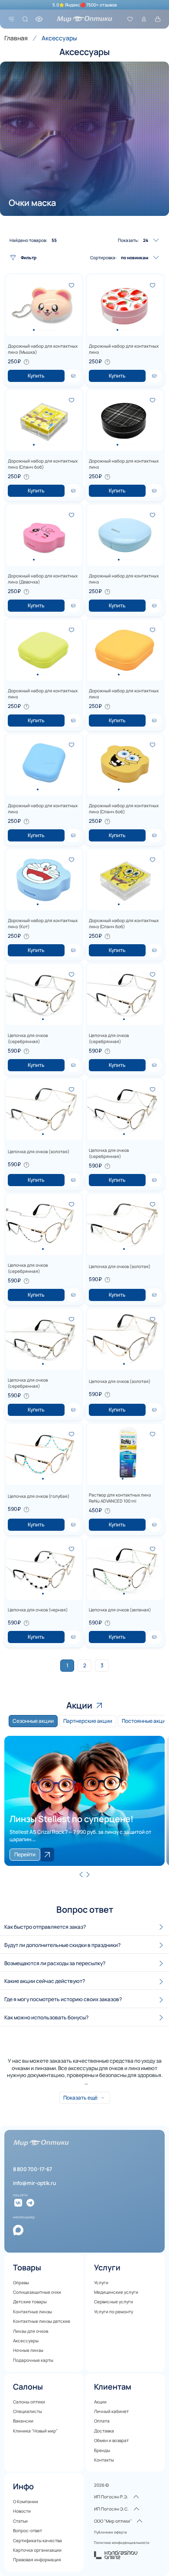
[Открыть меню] (11, 19)
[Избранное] (130, 19)
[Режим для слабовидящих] (39, 19)
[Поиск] (25, 19)
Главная (16, 38)
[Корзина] (158, 19)
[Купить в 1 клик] (73, 376)
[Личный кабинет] (144, 19)
